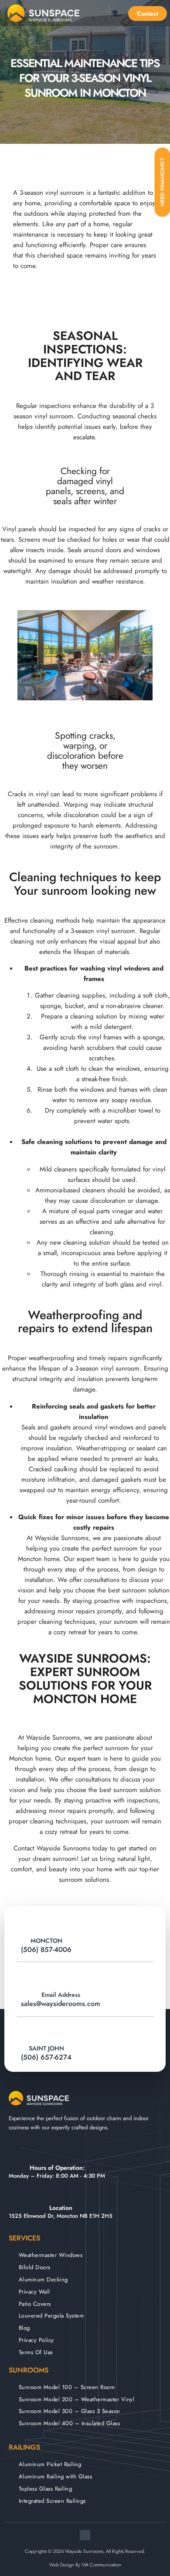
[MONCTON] (46, 1923)
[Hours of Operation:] (57, 2154)
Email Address (61, 1995)
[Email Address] (61, 1977)
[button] (95, 13)
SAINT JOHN (46, 2048)
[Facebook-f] (85, 2535)
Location (61, 2208)
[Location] (61, 2195)
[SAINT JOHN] (46, 2031)
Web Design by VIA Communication (85, 2565)
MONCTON (46, 1941)
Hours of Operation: (57, 2168)
